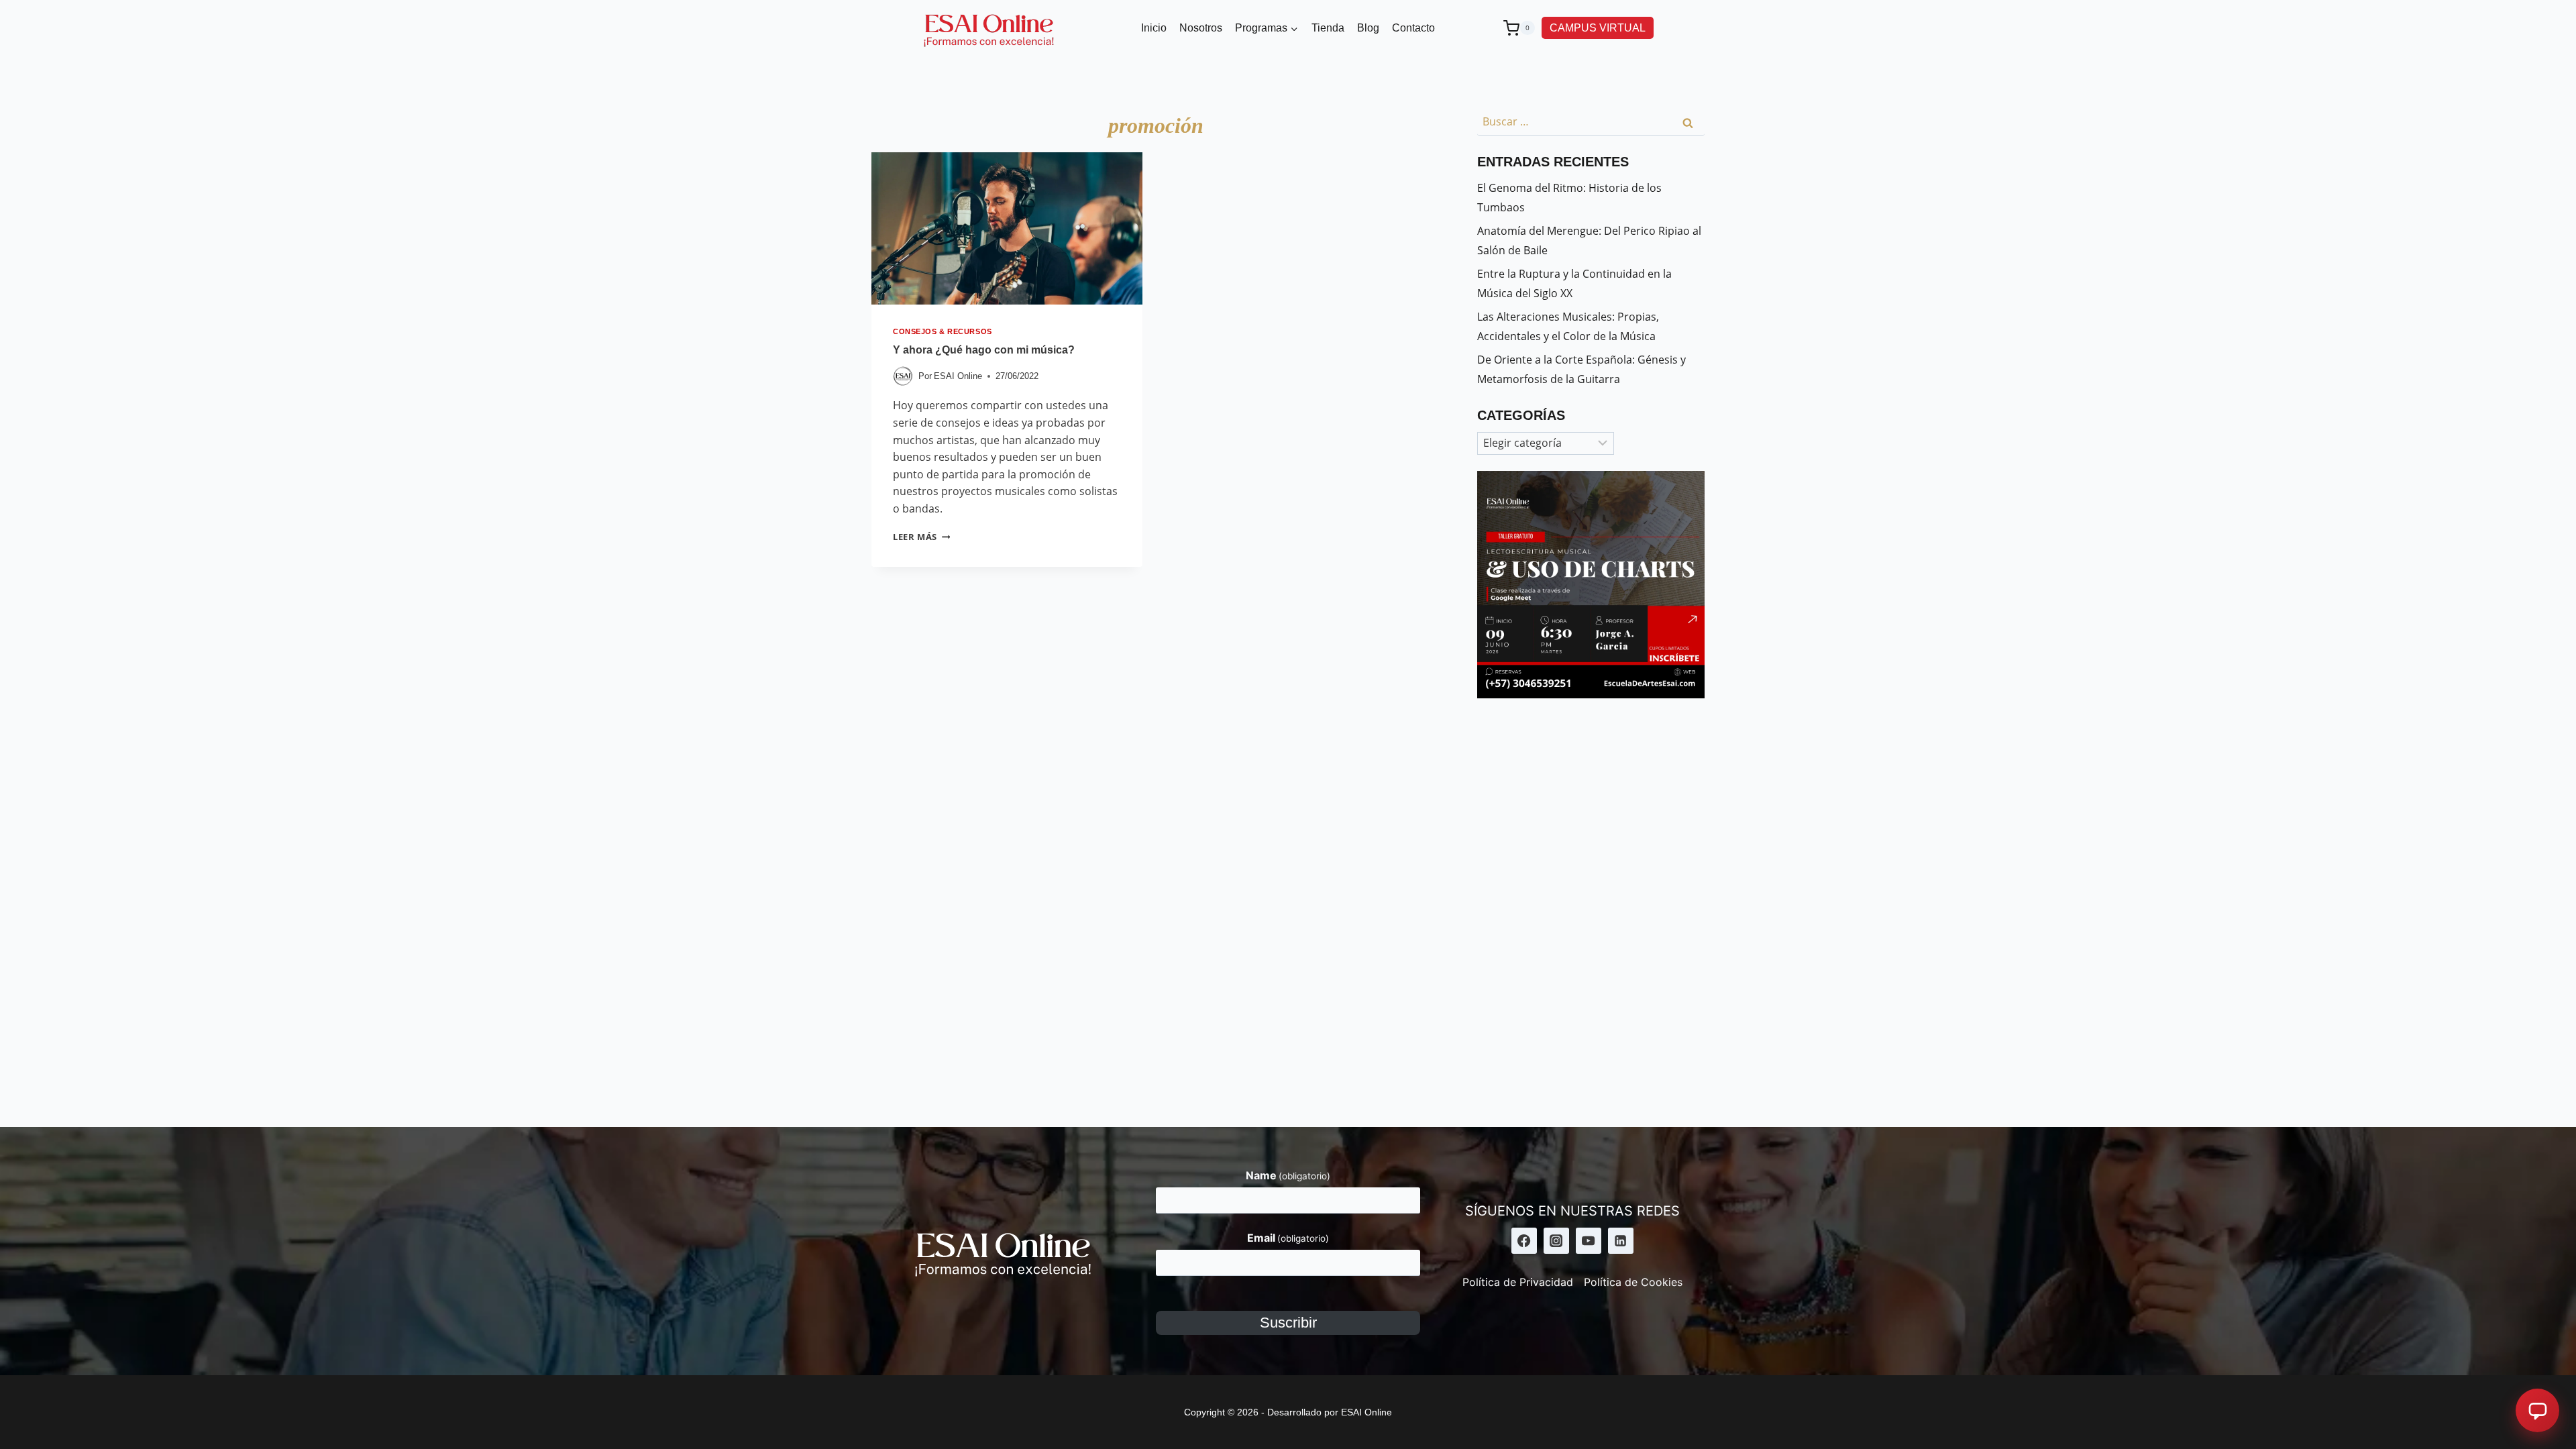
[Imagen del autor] (903, 376)
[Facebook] (1524, 1240)
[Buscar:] (1591, 121)
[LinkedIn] (1621, 1240)
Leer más (921, 537)
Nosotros (1201, 28)
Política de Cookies (1633, 1282)
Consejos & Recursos (943, 331)
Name (1288, 1175)
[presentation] (1007, 228)
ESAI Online (958, 376)
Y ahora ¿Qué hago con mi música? (984, 350)
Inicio (1154, 28)
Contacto (1413, 28)
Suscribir (1288, 1323)
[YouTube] (1589, 1240)
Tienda (1328, 28)
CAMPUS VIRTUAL (1598, 28)
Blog (1368, 28)
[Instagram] (1556, 1240)
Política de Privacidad (1518, 1282)
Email (1288, 1238)
